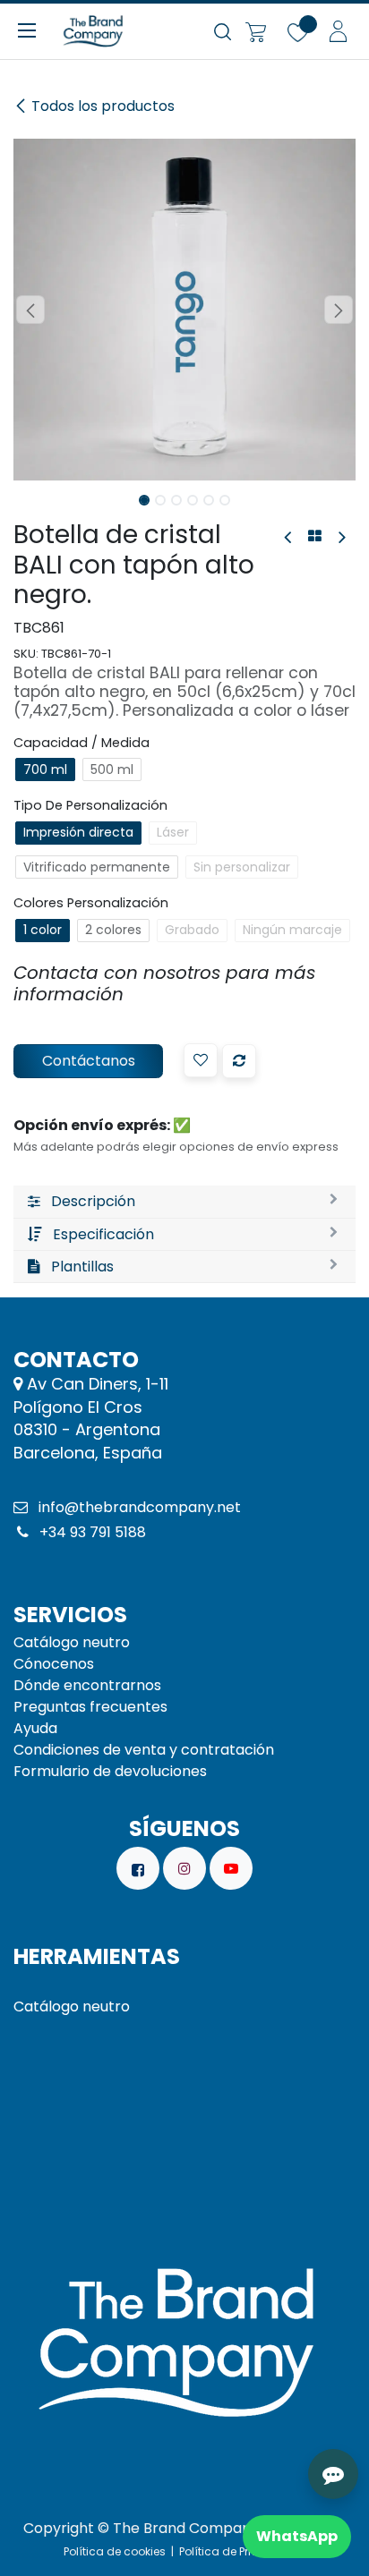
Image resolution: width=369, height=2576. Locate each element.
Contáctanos (89, 1061)
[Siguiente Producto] (341, 537)
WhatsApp (297, 2536)
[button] (30, 310)
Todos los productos (103, 106)
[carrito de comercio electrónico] (256, 31)
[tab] (184, 1202)
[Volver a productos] (315, 537)
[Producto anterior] (289, 537)
